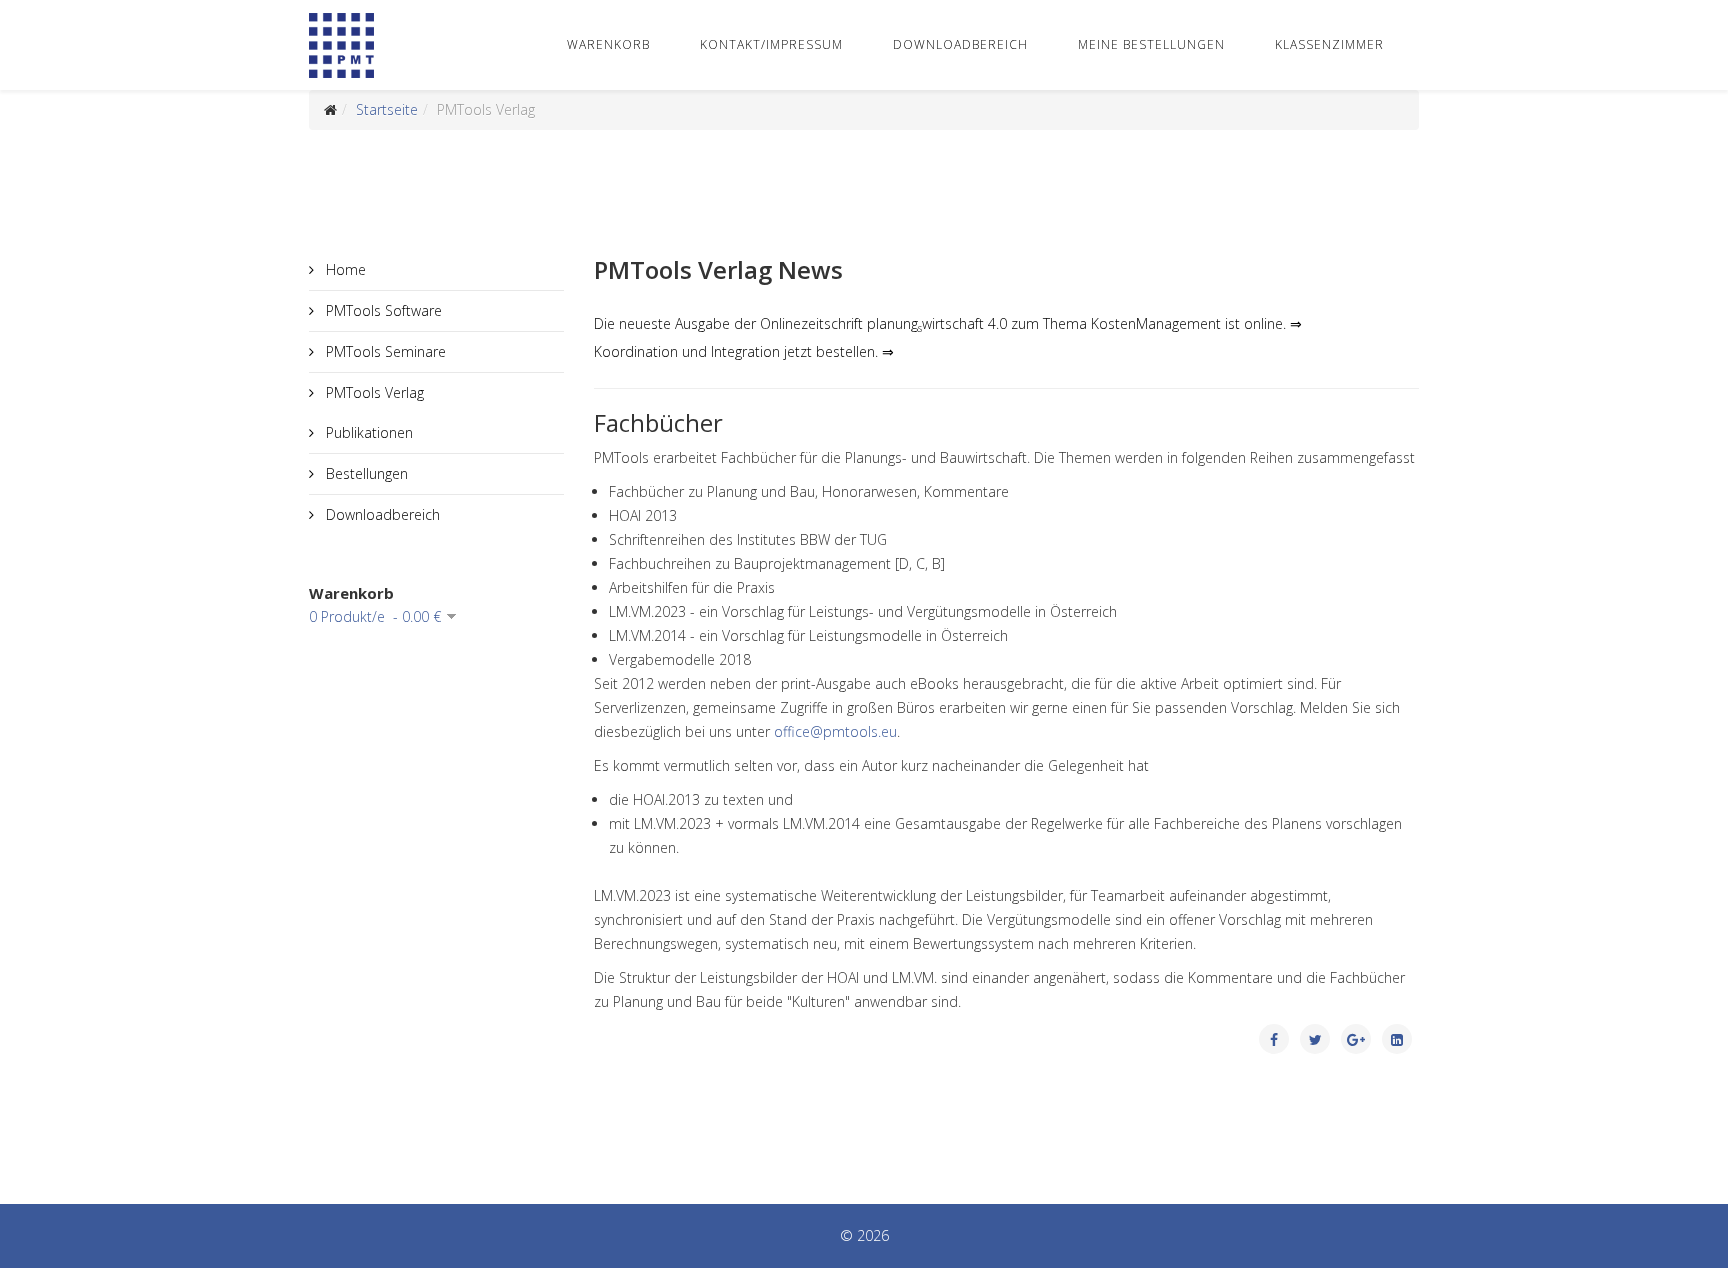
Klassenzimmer (1329, 44)
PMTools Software (382, 310)
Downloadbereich (960, 44)
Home (344, 269)
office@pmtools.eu (835, 731)
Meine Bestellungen (1151, 44)
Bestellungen (365, 473)
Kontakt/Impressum (771, 44)
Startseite (387, 109)
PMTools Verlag (373, 392)
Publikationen (367, 432)
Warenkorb (608, 44)
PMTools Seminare (384, 351)
